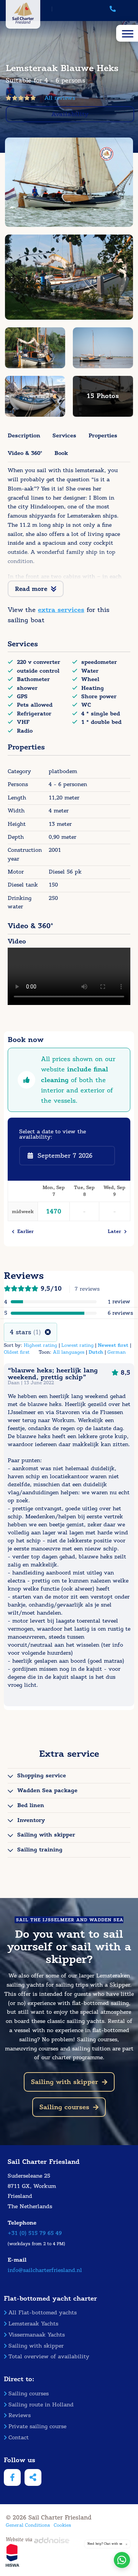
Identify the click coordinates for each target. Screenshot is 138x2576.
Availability (70, 114)
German (117, 1352)
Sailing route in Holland (41, 2405)
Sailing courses (64, 2107)
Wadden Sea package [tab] (47, 1790)
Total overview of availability (49, 2357)
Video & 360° (25, 453)
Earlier (24, 1231)
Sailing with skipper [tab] (46, 1835)
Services (64, 435)
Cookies (62, 2525)
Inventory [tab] (31, 1820)
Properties (103, 435)
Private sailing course (37, 2426)
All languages (69, 1352)
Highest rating (40, 1345)
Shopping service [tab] (42, 1775)
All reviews (60, 98)
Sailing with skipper (65, 2082)
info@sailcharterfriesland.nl (45, 2270)
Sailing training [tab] (40, 1849)
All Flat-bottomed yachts (43, 2313)
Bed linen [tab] (31, 1805)
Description (24, 435)
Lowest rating (77, 1345)
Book (61, 453)
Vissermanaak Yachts (37, 2335)
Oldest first (17, 1352)
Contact (19, 2438)
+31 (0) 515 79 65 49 (35, 2233)
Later (116, 1231)
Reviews (20, 2415)
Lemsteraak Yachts (33, 2324)
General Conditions (28, 2525)
